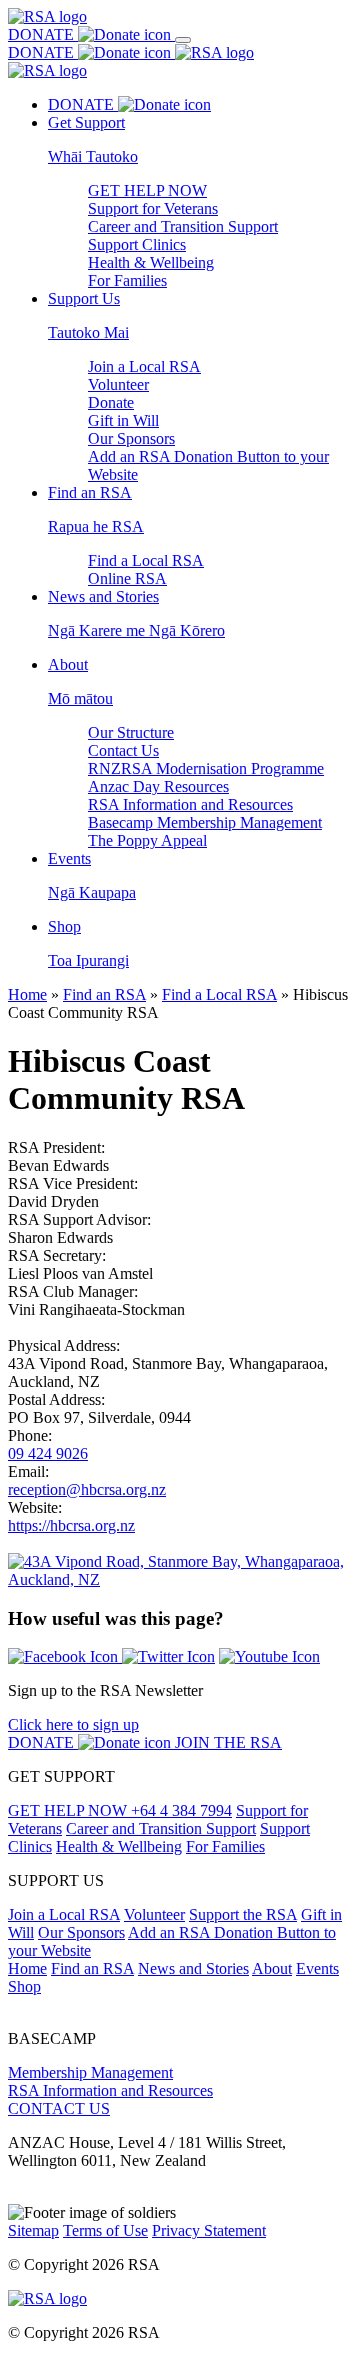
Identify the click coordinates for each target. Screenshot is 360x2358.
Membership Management (90, 2072)
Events (317, 1968)
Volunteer (118, 384)
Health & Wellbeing (151, 262)
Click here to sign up (73, 1724)
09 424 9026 (48, 1453)
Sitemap (33, 2230)
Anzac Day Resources (158, 786)
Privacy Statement (209, 2230)
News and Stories (193, 1968)
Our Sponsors (131, 438)
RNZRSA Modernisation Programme (206, 768)
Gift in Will (123, 420)
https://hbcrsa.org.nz (71, 1525)
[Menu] (183, 40)
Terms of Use (105, 2230)
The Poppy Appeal (147, 840)
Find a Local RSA (146, 560)
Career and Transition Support (183, 226)
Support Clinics (137, 244)
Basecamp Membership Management (205, 822)
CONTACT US (59, 2108)
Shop (24, 1986)
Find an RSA (104, 994)
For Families (127, 280)
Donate (111, 402)
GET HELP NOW (147, 190)
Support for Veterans (153, 208)
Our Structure (131, 732)
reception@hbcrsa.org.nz (87, 1489)
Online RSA (127, 578)
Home (27, 994)
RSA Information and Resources (190, 804)
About (272, 1968)
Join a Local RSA (144, 366)
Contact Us (123, 750)
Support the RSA (243, 1914)
